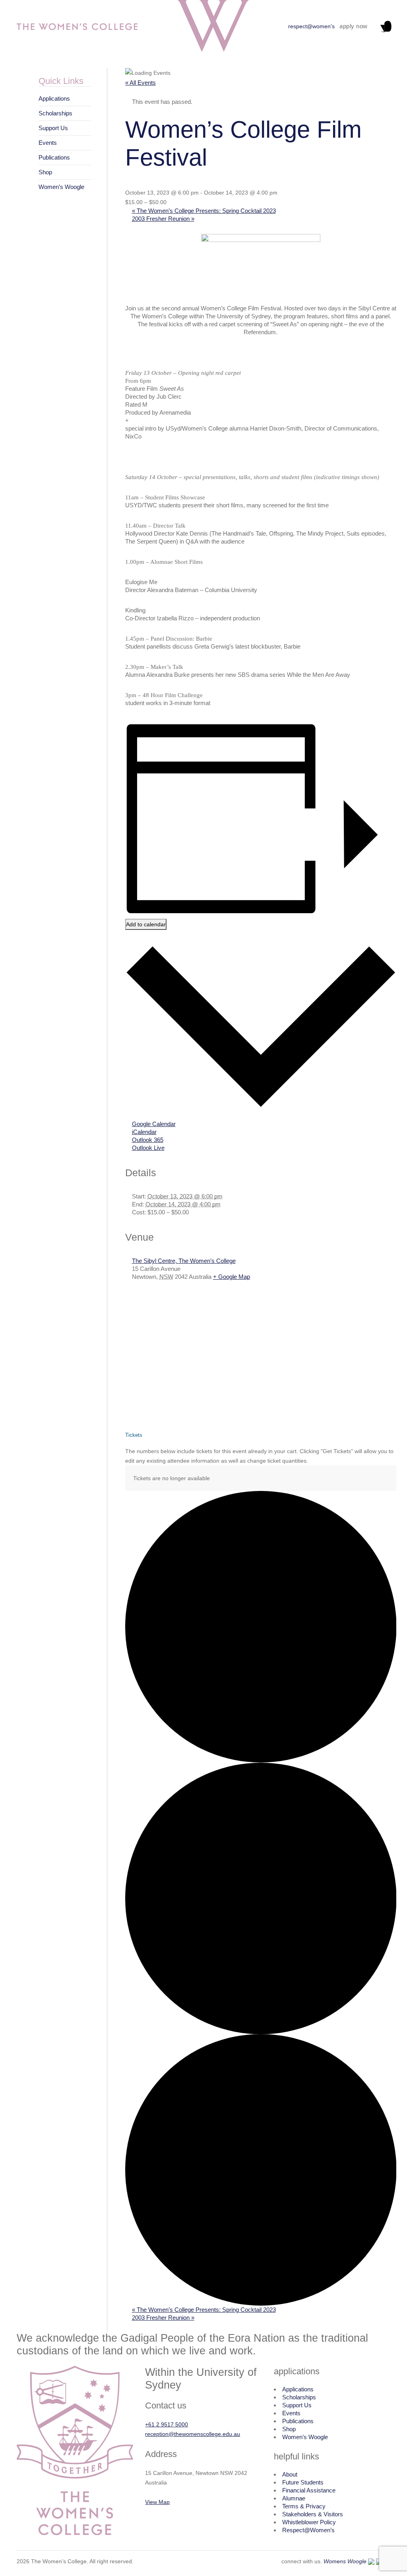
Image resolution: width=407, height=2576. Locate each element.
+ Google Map (232, 1277)
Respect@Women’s (308, 2530)
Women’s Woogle (61, 187)
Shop (45, 172)
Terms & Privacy (304, 2506)
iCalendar (144, 1132)
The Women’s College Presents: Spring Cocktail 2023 (204, 211)
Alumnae (294, 2498)
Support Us (53, 128)
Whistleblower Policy (309, 2522)
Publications (54, 157)
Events (48, 143)
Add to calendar (146, 924)
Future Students (303, 2482)
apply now (354, 26)
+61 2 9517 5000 (167, 2424)
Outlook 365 (148, 1140)
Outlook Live (148, 1148)
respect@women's (311, 26)
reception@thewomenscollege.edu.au (193, 2434)
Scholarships (55, 113)
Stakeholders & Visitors (313, 2514)
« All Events (141, 83)
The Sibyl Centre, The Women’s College (184, 1261)
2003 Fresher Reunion (163, 219)
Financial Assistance (309, 2490)
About (290, 2474)
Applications (54, 98)
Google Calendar (154, 1124)
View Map (157, 2502)
